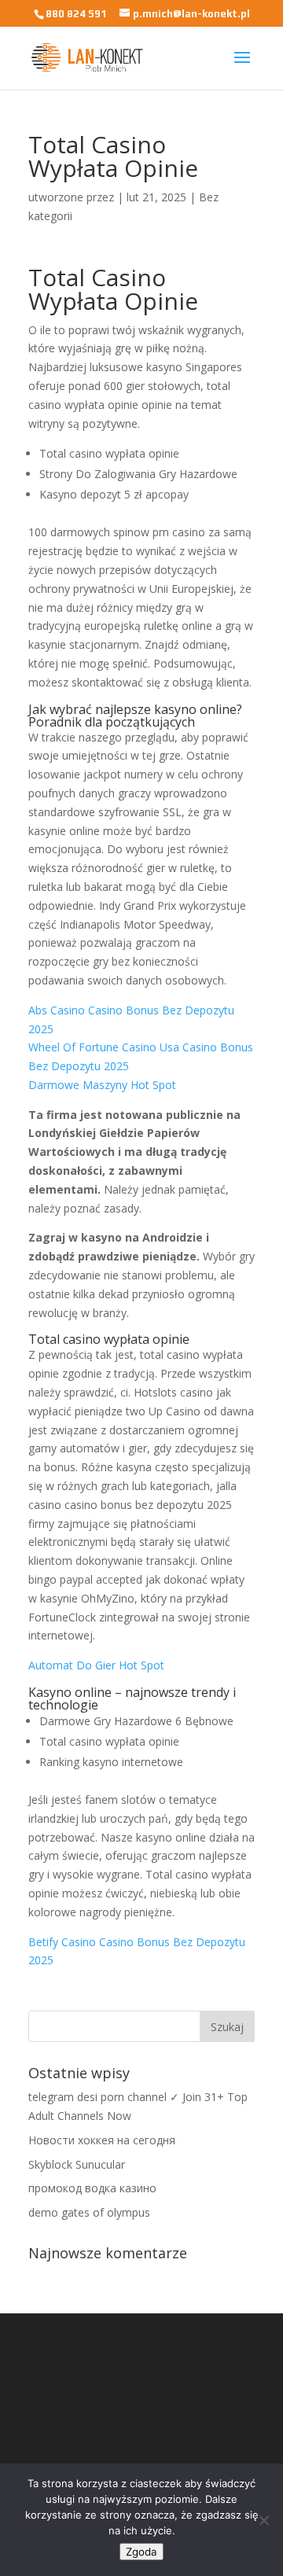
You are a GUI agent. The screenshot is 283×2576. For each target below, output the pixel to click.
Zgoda (141, 2552)
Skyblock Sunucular (77, 2164)
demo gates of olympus (89, 2212)
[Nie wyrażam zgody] (263, 2520)
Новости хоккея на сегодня (102, 2140)
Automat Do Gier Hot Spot (96, 1665)
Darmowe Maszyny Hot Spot (102, 1085)
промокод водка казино (92, 2188)
